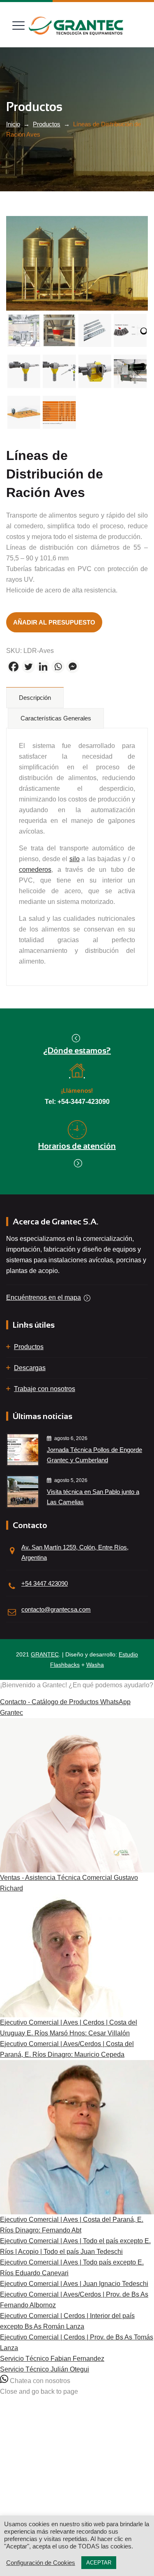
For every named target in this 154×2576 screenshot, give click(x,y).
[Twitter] (28, 667)
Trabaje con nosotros (45, 1389)
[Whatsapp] (58, 667)
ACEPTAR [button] (99, 2563)
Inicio (13, 124)
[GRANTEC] (76, 26)
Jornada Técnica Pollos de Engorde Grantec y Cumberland (94, 1455)
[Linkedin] (43, 667)
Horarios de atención (77, 1146)
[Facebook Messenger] (73, 667)
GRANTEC (45, 1654)
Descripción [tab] (35, 698)
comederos (35, 870)
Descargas (30, 1368)
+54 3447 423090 (45, 1583)
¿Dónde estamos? (77, 1050)
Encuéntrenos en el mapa (44, 1297)
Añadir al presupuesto (54, 622)
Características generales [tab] (56, 718)
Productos (29, 1347)
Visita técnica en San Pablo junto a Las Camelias (93, 1497)
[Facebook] (14, 667)
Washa (95, 1665)
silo (75, 859)
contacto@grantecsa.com (56, 1609)
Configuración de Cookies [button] (41, 2563)
